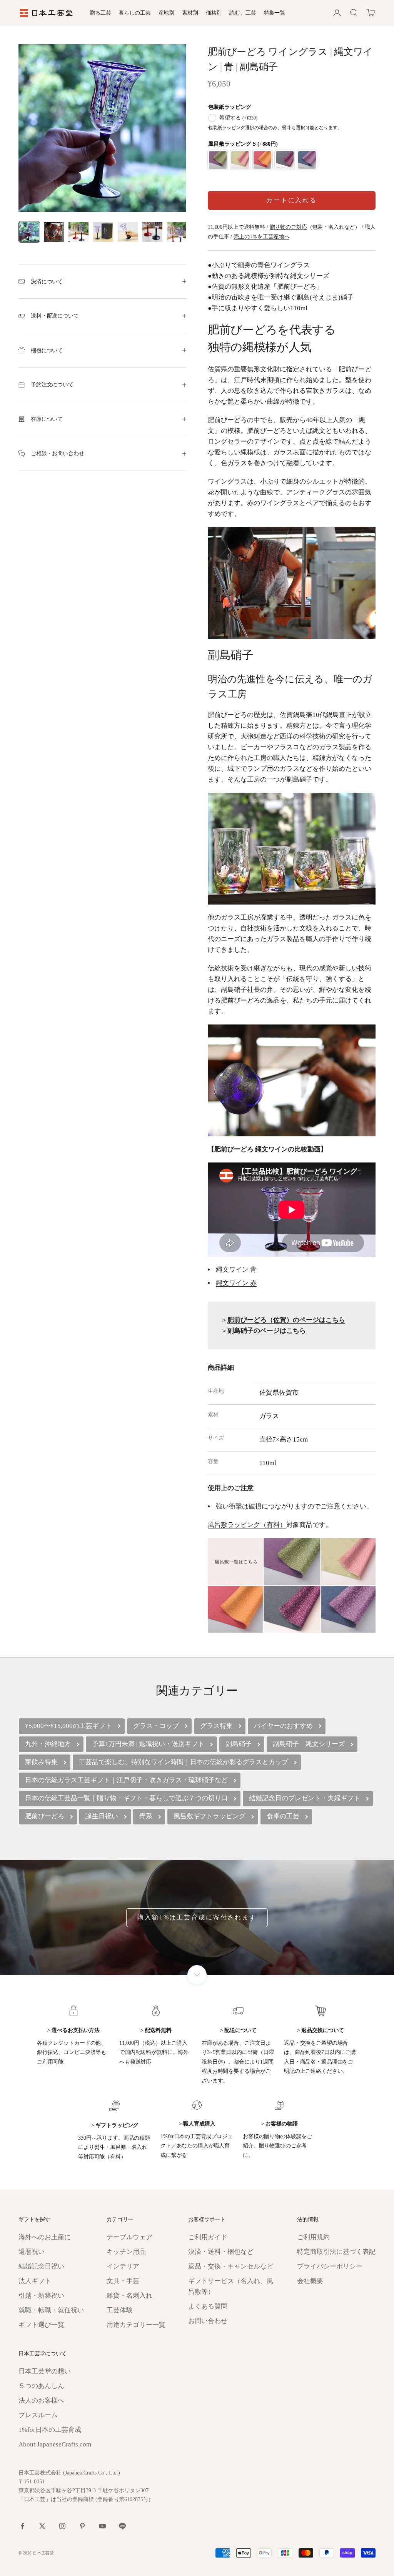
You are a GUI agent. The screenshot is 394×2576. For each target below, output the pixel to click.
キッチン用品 (126, 2252)
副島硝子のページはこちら (267, 1331)
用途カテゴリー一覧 (136, 2325)
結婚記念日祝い (41, 2266)
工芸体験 (120, 2310)
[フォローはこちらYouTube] (102, 2526)
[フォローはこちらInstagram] (62, 2526)
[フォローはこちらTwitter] (42, 2526)
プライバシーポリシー (330, 2266)
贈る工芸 (100, 13)
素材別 (190, 13)
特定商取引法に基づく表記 (336, 2252)
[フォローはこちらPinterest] (82, 2526)
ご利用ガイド (208, 2237)
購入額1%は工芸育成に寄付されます (197, 1917)
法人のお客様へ (41, 2401)
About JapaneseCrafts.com (55, 2444)
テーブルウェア (129, 2237)
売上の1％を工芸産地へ (261, 236)
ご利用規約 (313, 2237)
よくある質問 (208, 2306)
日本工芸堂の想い (45, 2371)
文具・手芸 (123, 2281)
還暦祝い (32, 2252)
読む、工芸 (243, 13)
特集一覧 (275, 13)
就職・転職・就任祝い (51, 2310)
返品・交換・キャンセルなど (231, 2266)
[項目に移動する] (29, 232)
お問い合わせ (208, 2321)
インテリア (123, 2266)
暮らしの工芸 (134, 13)
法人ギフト (35, 2281)
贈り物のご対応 (288, 227)
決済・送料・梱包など (221, 2252)
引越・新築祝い (41, 2296)
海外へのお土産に (45, 2237)
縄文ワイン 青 (236, 1270)
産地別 (167, 13)
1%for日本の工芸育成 (50, 2430)
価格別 (214, 13)
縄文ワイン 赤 (236, 1283)
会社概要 (310, 2281)
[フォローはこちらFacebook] (22, 2526)
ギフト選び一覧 (41, 2325)
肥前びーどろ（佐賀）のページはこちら (286, 1320)
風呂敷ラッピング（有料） (247, 1525)
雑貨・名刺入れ (129, 2296)
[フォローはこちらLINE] (122, 2526)
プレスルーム (38, 2415)
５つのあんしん (41, 2386)
